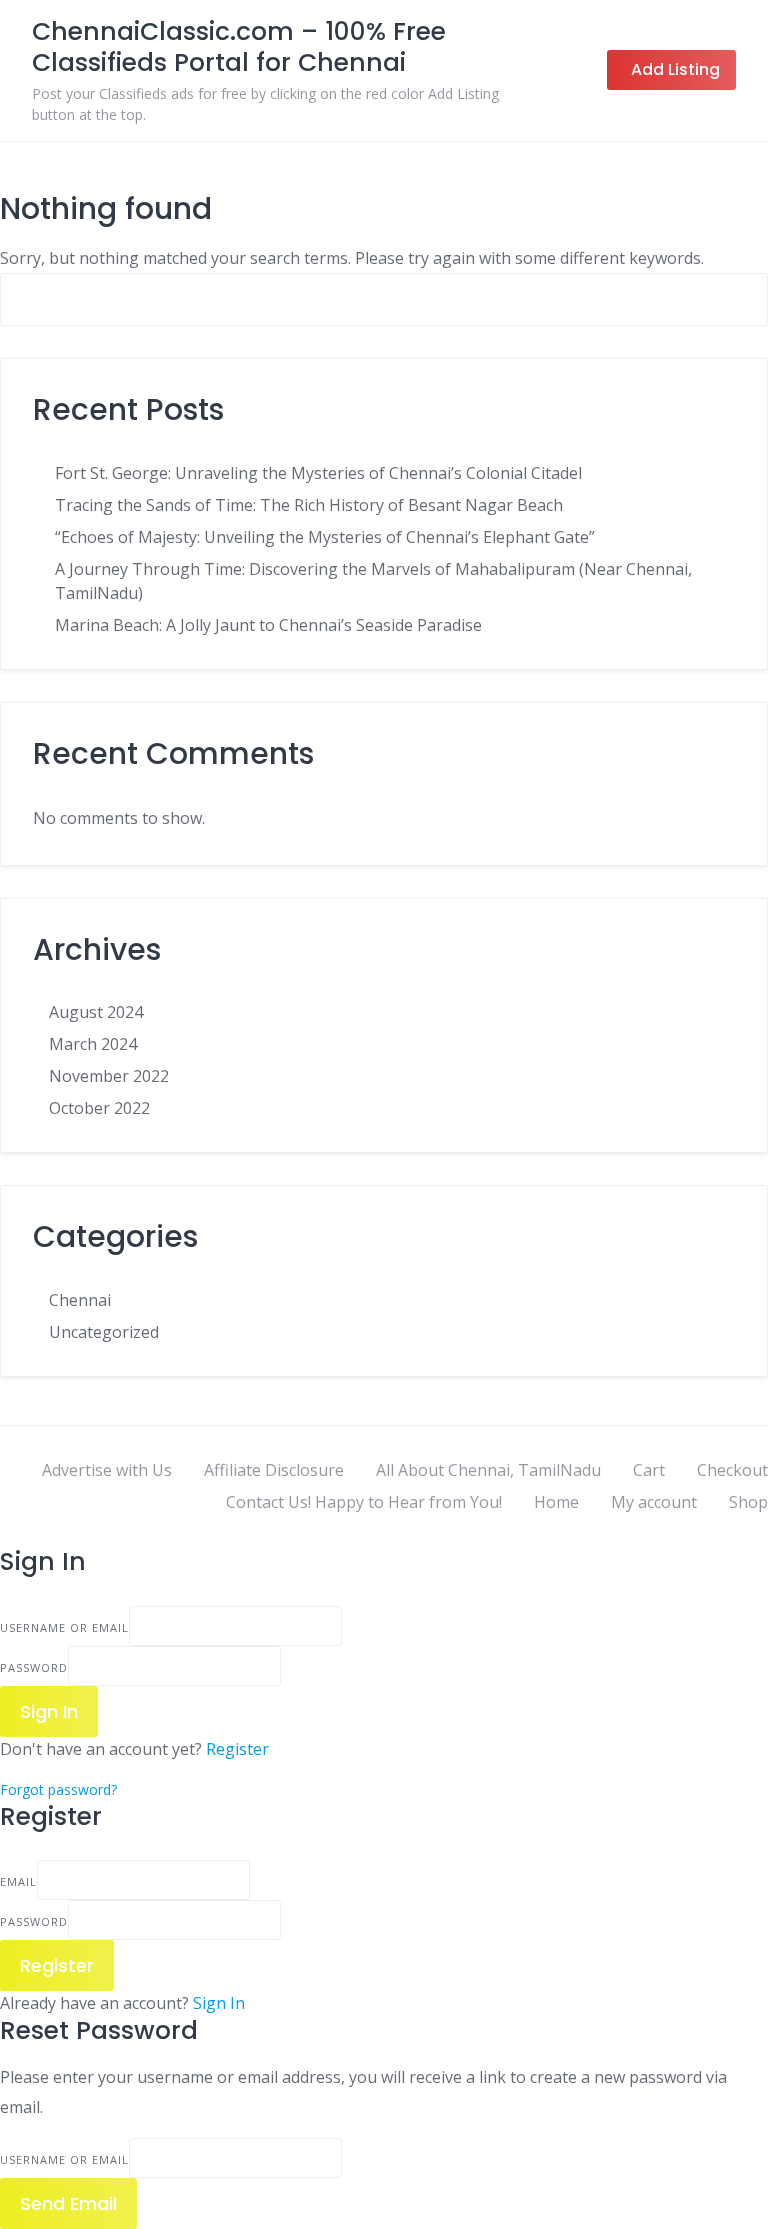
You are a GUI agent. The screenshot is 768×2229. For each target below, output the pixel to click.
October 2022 (99, 1108)
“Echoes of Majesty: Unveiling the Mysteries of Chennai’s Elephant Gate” (325, 537)
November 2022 (109, 1076)
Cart (649, 1470)
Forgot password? (58, 1789)
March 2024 (93, 1044)
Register (237, 1749)
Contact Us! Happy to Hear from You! (364, 1502)
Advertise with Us (107, 1470)
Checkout (732, 1470)
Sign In (219, 2003)
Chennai (80, 1300)
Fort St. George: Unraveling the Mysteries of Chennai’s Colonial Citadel (318, 473)
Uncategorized (104, 1332)
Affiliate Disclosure (274, 1470)
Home (556, 1502)
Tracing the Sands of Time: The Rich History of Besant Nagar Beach (309, 505)
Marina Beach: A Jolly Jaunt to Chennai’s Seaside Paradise (268, 625)
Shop (748, 1502)
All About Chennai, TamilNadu (488, 1470)
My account (654, 1502)
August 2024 (96, 1012)
